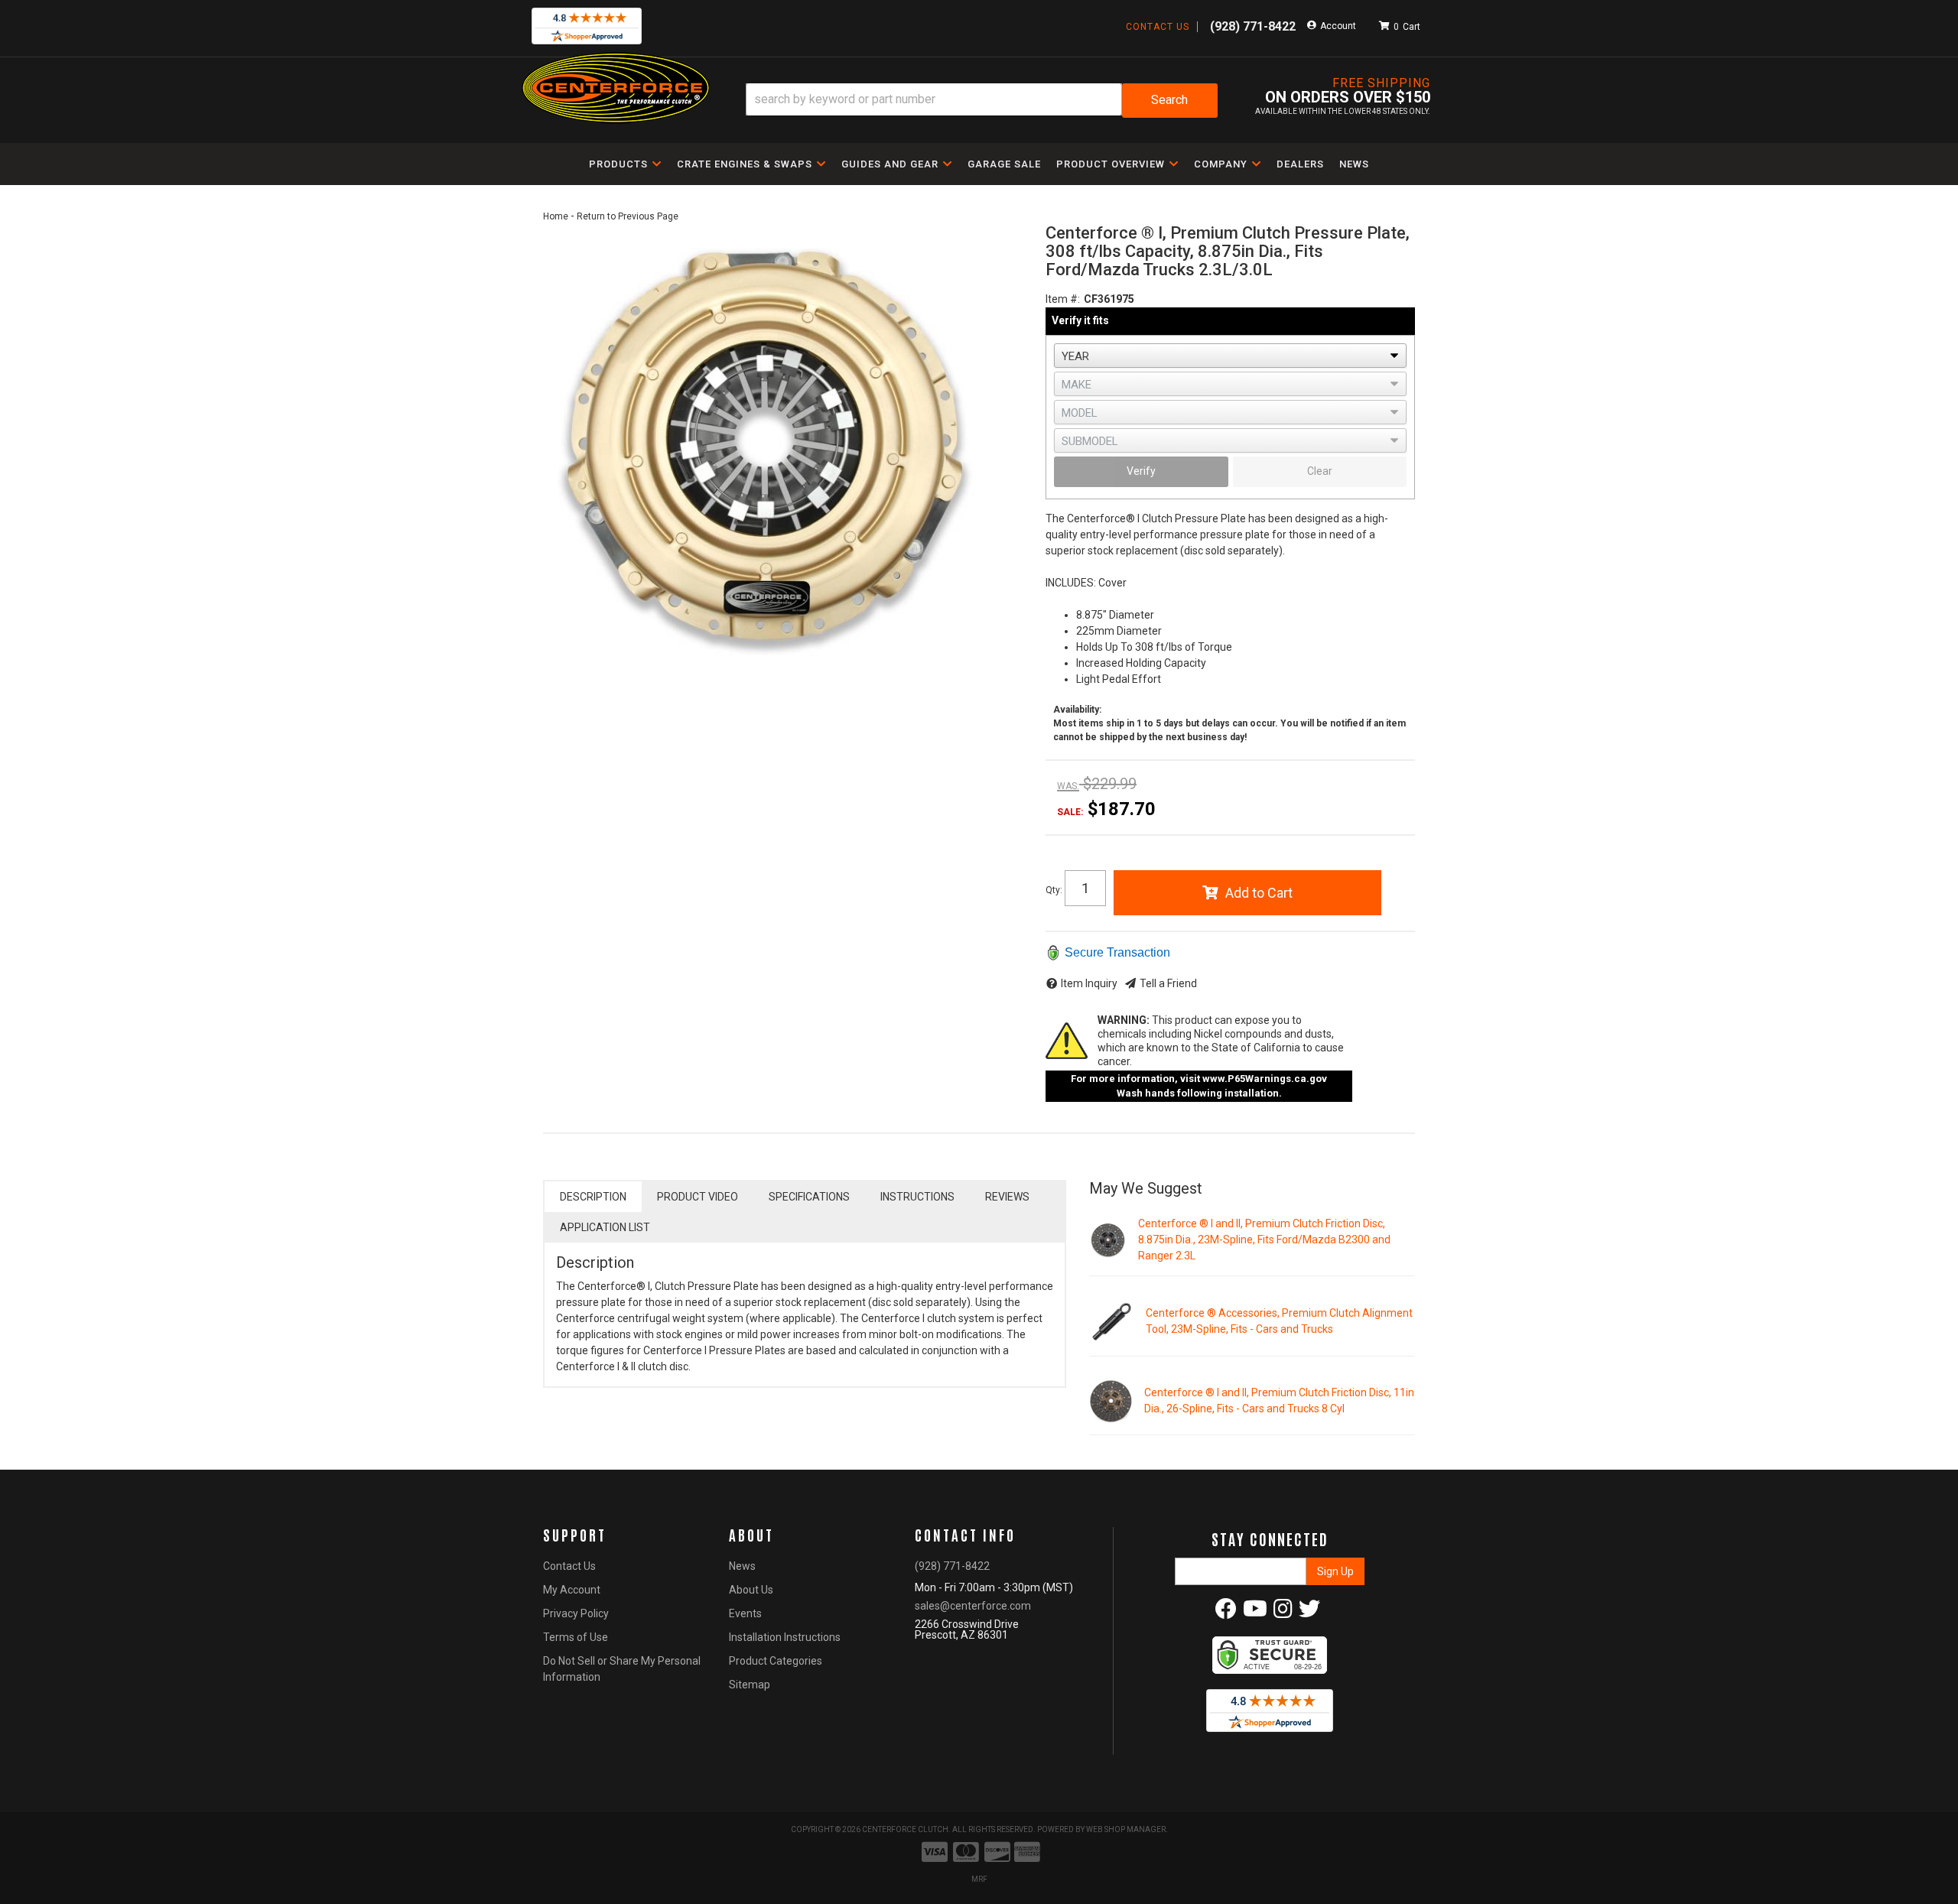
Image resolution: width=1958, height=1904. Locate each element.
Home (556, 216)
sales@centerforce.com (973, 1606)
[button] (982, 101)
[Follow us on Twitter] (1309, 1613)
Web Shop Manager (1126, 1829)
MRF (979, 1879)
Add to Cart (1259, 893)
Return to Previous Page (628, 216)
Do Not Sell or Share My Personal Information (622, 1669)
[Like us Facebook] (1226, 1613)
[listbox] (1230, 356)
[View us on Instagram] (1283, 1613)
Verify (1141, 471)
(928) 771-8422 (952, 1566)
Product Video (698, 1197)
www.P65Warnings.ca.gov (1265, 1079)
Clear (1320, 471)
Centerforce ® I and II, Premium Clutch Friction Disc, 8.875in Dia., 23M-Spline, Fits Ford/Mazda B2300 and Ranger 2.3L (1264, 1240)
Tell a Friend (1168, 983)
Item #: (1063, 299)
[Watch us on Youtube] (1255, 1613)
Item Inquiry (1089, 983)
